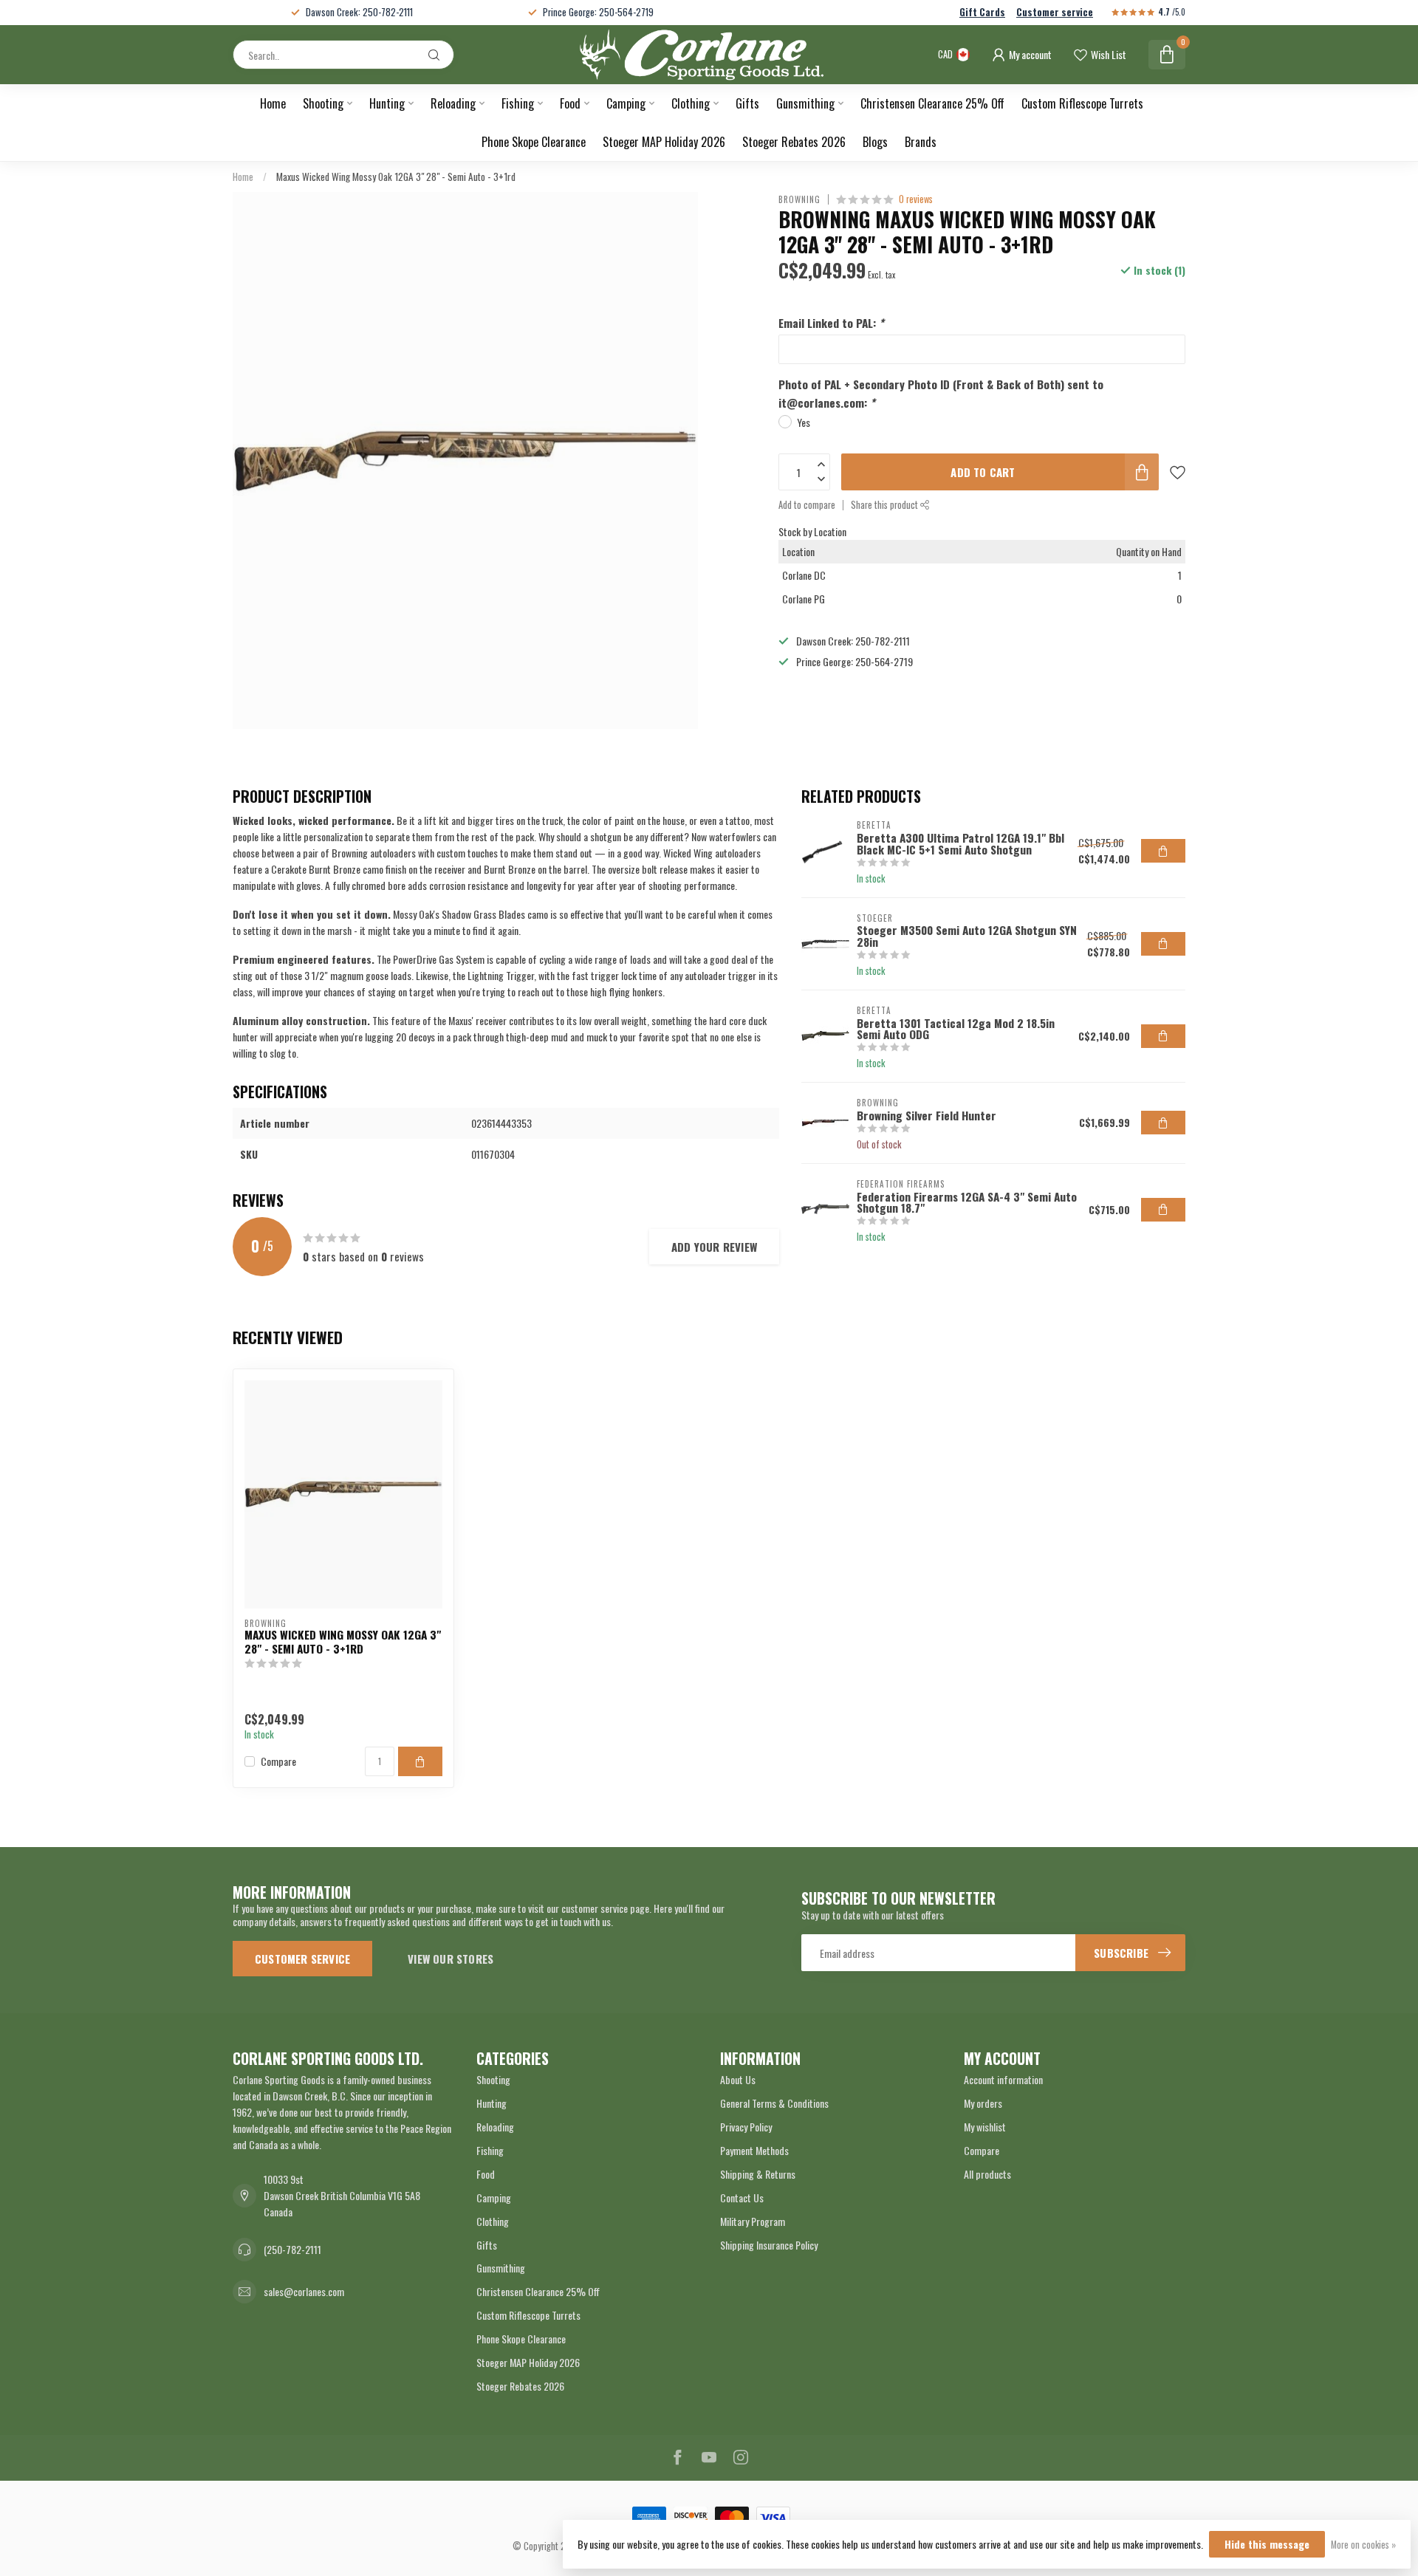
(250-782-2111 (292, 2249)
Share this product (886, 505)
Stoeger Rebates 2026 (794, 142)
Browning (799, 199)
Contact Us (742, 2198)
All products (987, 2174)
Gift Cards (982, 12)
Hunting (387, 103)
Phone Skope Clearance (534, 142)
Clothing (691, 103)
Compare (278, 1761)
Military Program (753, 2221)
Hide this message (1267, 2544)
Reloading (453, 103)
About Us (738, 2079)
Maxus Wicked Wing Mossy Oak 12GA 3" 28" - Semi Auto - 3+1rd (396, 177)
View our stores (451, 1959)
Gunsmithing (805, 103)
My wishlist (985, 2127)
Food (570, 103)
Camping (626, 103)
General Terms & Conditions (774, 2103)
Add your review (714, 1247)
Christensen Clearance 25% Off (932, 103)
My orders (983, 2103)
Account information (1003, 2079)
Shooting (323, 103)
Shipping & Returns (758, 2174)
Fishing (518, 103)
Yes (804, 421)
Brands (921, 142)
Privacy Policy (746, 2127)
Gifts (747, 103)
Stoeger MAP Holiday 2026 (664, 142)
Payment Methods (754, 2150)
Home (273, 103)
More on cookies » (1363, 2545)
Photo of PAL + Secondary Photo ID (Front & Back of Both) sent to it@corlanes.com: (941, 393)
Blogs (875, 142)
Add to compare (807, 505)
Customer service (1055, 12)
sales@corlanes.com (304, 2291)
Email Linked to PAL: (831, 323)
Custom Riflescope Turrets (1082, 103)
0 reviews (916, 199)
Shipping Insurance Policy (769, 2245)
